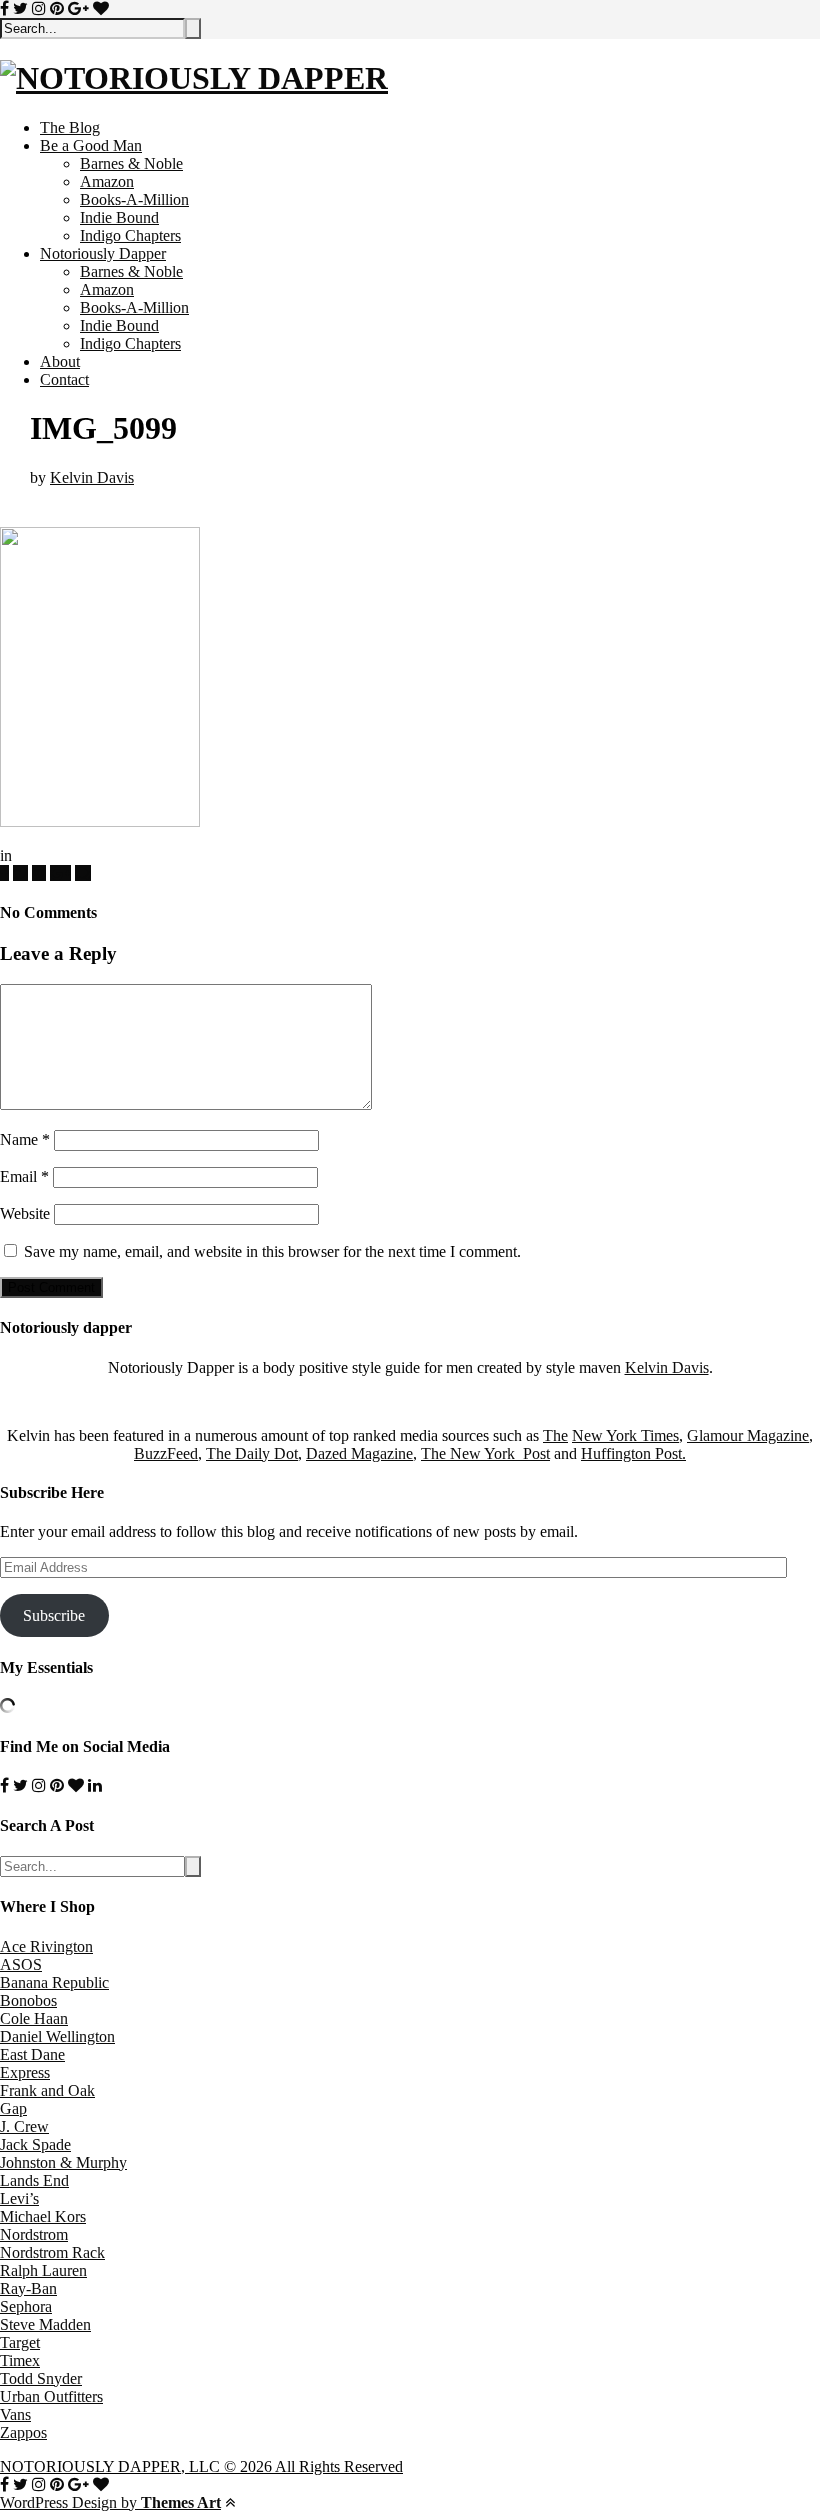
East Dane (32, 2054)
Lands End (34, 2180)
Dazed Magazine (359, 1453)
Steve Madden (45, 2324)
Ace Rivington (46, 1946)
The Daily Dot (252, 1453)
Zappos (23, 2432)
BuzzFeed (166, 1453)
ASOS (21, 1964)
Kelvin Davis (92, 477)
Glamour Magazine (748, 1435)
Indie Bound (119, 217)
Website (25, 1213)
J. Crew (24, 2126)
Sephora (26, 2306)
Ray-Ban (28, 2288)
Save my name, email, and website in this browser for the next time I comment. (272, 1251)
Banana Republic (54, 1982)
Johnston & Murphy (63, 2162)
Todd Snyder (41, 2378)
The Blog (70, 127)
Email (24, 1176)
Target (20, 2342)
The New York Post (485, 1453)
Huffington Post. (633, 1453)
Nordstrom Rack (52, 2252)
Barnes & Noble (131, 163)
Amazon (107, 181)
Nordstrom (34, 2234)
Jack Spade (35, 2144)
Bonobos (28, 2000)
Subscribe (54, 1615)
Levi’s (19, 2198)
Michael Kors (43, 2216)
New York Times (625, 1435)
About (60, 361)
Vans (15, 2414)
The (555, 1435)
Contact (64, 379)
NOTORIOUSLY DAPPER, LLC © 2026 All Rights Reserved (201, 2466)
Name (25, 1139)
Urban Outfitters (51, 2396)
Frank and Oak (47, 2090)
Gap (13, 2108)
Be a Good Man (91, 145)
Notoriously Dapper (103, 253)
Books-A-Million (134, 199)
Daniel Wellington (57, 2036)
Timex (20, 2360)
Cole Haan (34, 2018)
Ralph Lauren (43, 2270)
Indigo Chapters (130, 235)
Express (25, 2072)
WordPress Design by (110, 2502)
